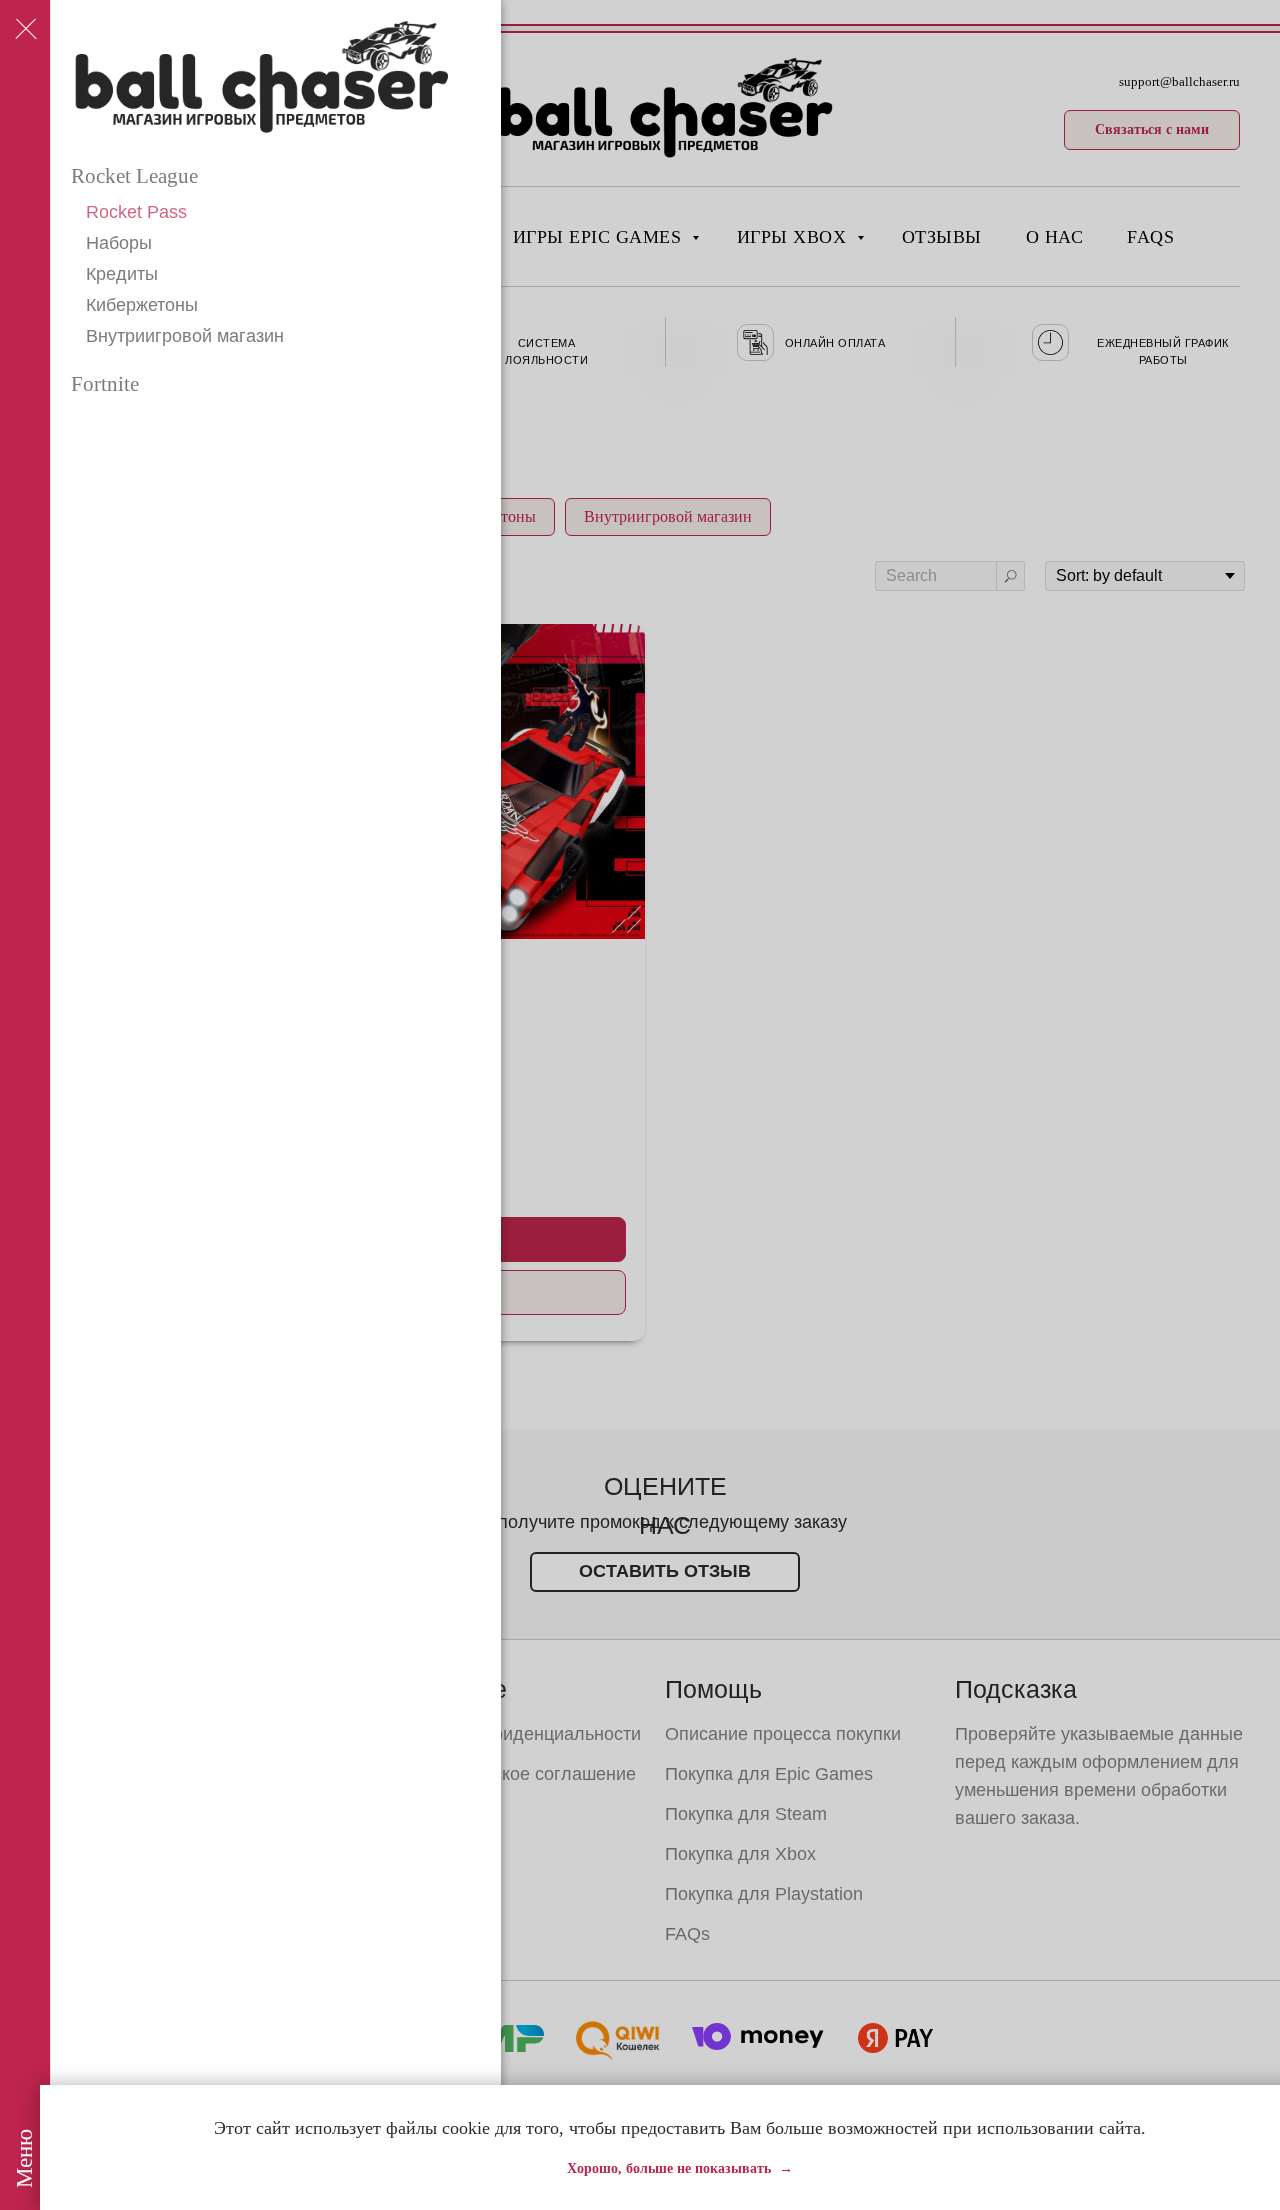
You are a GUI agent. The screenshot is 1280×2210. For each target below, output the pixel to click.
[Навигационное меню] (25, 30)
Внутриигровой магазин (185, 336)
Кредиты (122, 274)
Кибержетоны (142, 305)
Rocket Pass (136, 212)
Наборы (119, 243)
